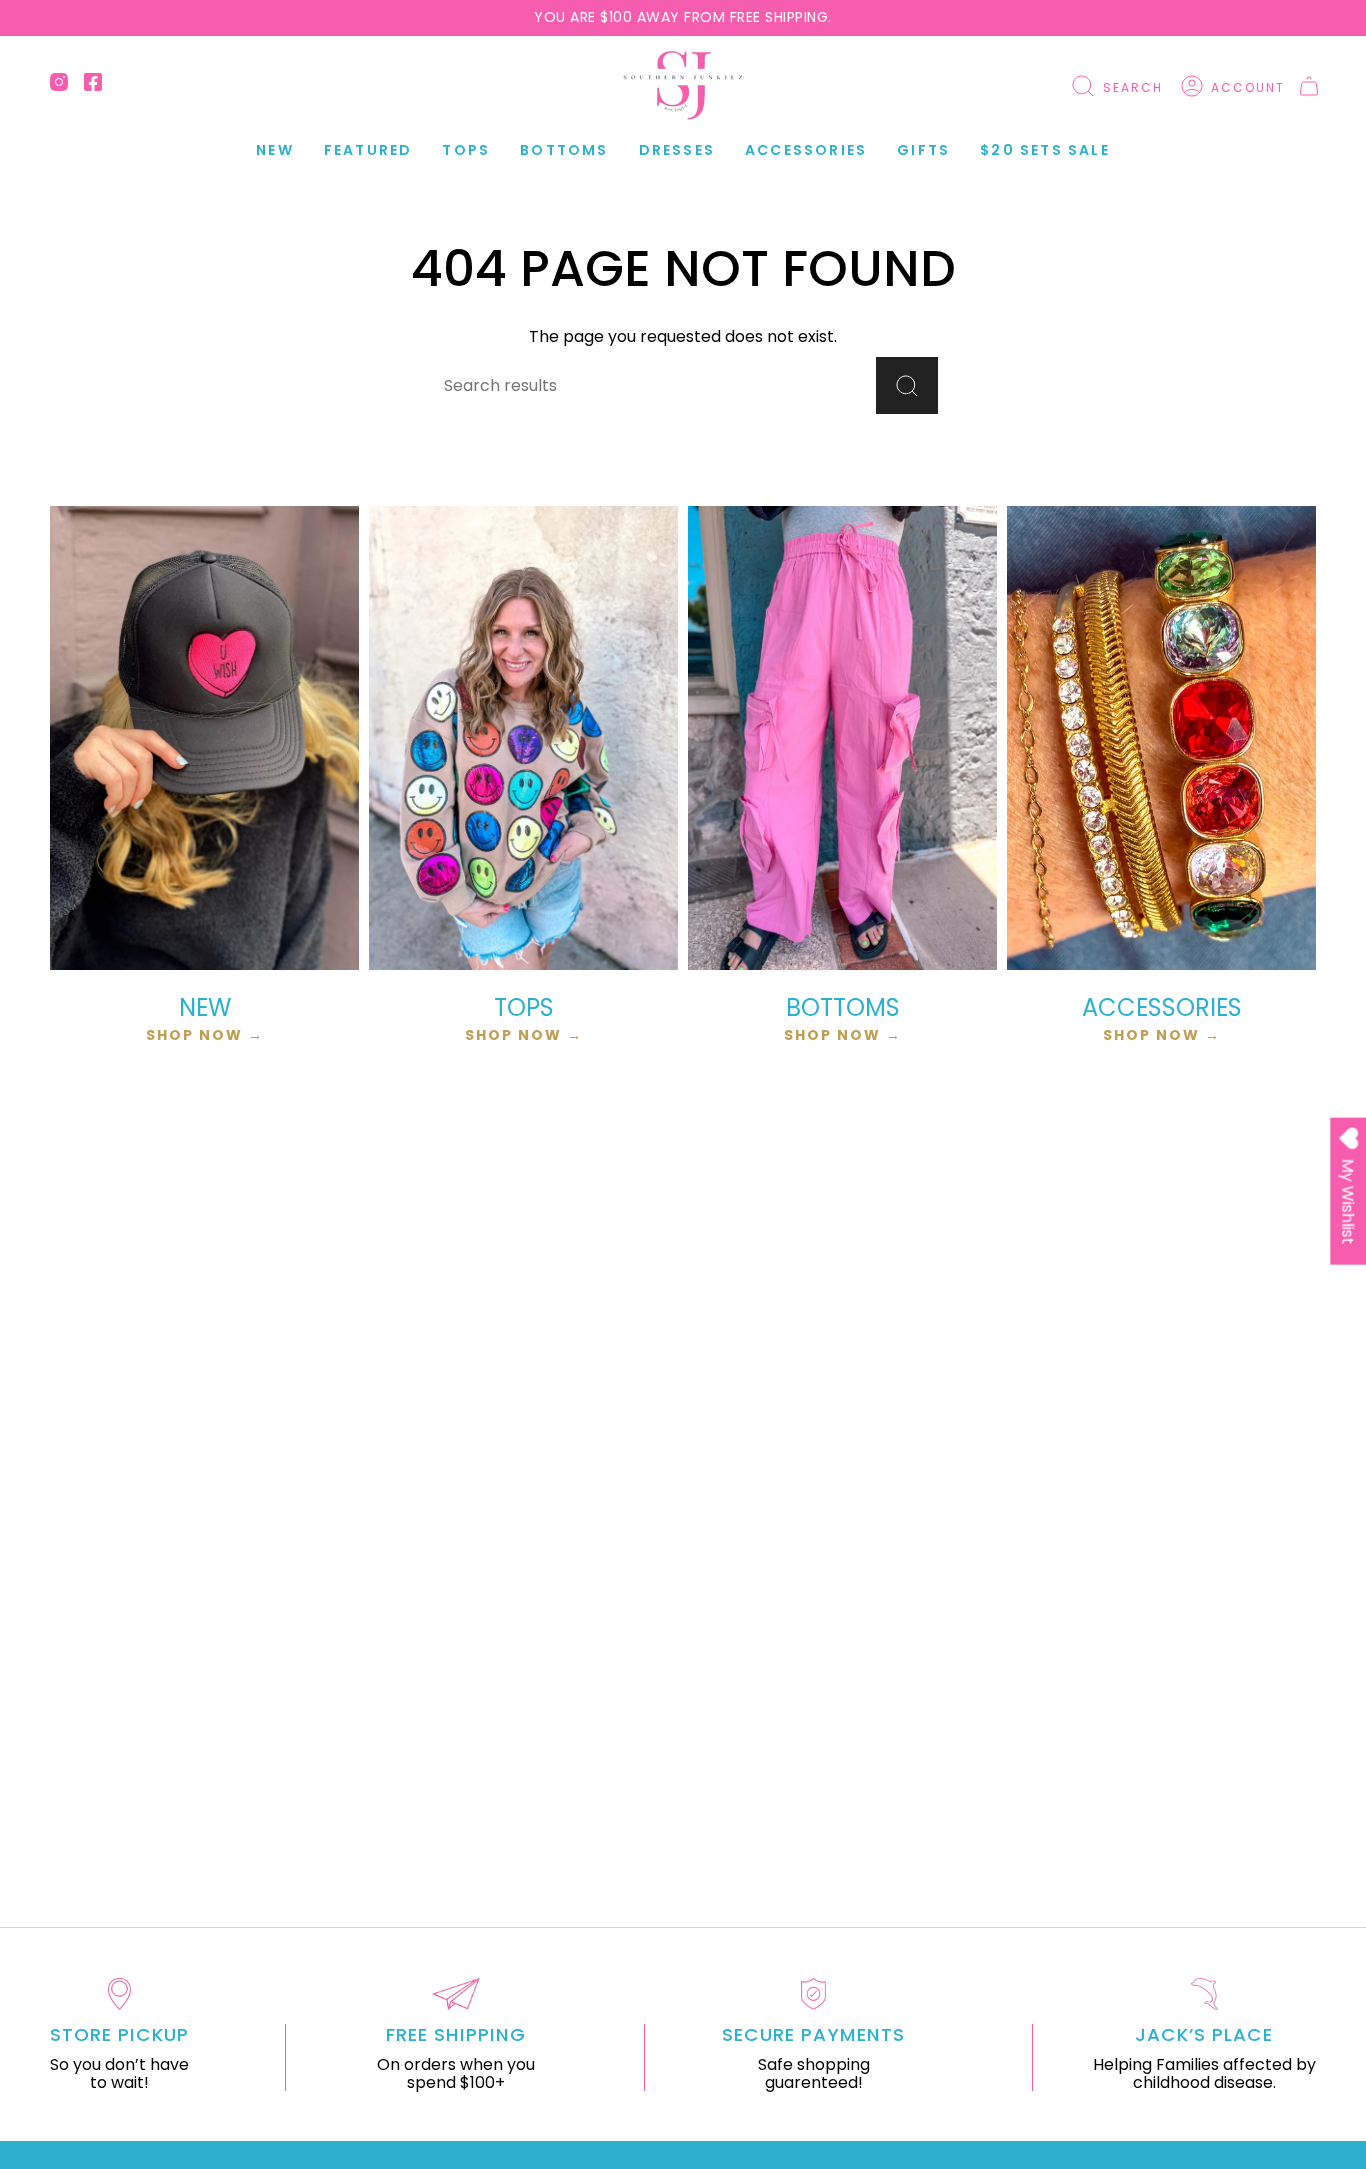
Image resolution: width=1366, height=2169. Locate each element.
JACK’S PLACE (1204, 2034)
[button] (368, 150)
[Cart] (1309, 86)
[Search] (907, 385)
